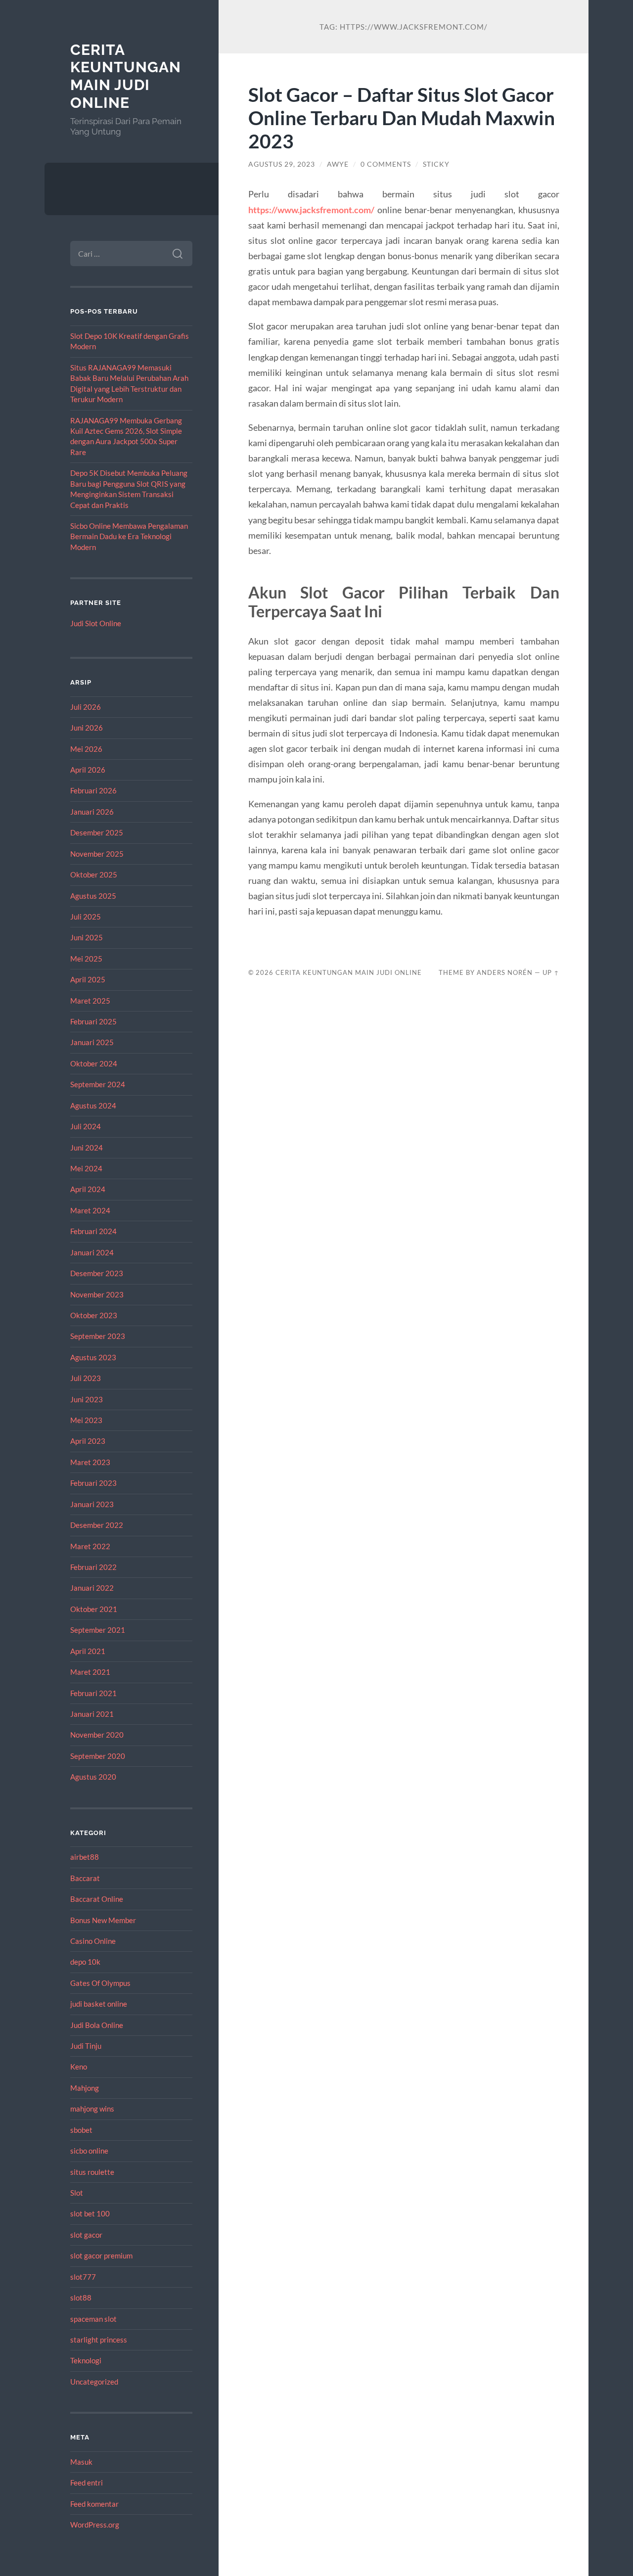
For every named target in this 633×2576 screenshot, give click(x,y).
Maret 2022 (90, 1546)
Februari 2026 (93, 790)
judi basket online (99, 2004)
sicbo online (89, 2151)
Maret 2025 (90, 1001)
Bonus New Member (103, 1920)
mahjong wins (92, 2109)
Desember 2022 (97, 1525)
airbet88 (85, 1857)
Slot (77, 2193)
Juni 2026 (87, 728)
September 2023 (98, 1336)
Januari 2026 (92, 812)
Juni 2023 (87, 1399)
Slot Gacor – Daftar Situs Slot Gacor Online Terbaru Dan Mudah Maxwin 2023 (402, 117)
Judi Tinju (86, 2046)
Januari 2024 (92, 1252)
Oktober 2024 (94, 1063)
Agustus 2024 (93, 1105)
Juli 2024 (86, 1126)
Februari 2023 (93, 1483)
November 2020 (97, 1735)
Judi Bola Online (97, 2025)
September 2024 (98, 1084)
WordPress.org (95, 2525)
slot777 (83, 2277)
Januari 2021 (92, 1714)
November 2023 (97, 1294)
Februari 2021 (93, 1693)
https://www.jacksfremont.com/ (311, 210)
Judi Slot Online (96, 623)
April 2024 (88, 1189)
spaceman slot (93, 2319)
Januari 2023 (92, 1504)
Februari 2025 (93, 1021)
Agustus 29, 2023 (282, 164)
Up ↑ (551, 972)
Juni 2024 (87, 1148)
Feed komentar (94, 2504)
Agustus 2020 (93, 1777)
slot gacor (86, 2235)
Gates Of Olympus (100, 1983)
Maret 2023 (90, 1462)
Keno (79, 2067)
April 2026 (88, 770)
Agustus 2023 (93, 1357)
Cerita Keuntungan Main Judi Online (126, 76)
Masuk (81, 2462)
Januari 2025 (92, 1042)
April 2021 (88, 1651)
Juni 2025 (87, 937)
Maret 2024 (90, 1210)
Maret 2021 (90, 1672)
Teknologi (86, 2360)
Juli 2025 (86, 917)
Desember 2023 (97, 1273)
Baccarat (85, 1878)
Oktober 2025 (94, 874)
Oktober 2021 (94, 1609)
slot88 (81, 2298)
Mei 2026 (86, 749)
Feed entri (87, 2483)
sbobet (81, 2130)
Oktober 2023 (94, 1315)
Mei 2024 (86, 1168)
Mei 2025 (86, 959)
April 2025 (88, 979)
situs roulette (92, 2172)
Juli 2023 (86, 1378)
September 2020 (98, 1756)
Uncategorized (94, 2382)
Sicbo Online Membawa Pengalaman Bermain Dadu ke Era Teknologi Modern (129, 536)
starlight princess (99, 2340)
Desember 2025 (97, 832)
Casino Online (93, 1941)
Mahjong (85, 2088)
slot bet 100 (90, 2213)
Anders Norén (505, 972)
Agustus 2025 (93, 896)
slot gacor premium (101, 2255)
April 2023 (88, 1441)
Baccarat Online (97, 1899)
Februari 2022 (93, 1567)
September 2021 (98, 1630)
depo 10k (85, 1962)
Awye (338, 164)
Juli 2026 (86, 707)
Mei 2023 (86, 1420)
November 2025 (97, 854)
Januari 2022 (92, 1588)
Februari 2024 (93, 1231)
